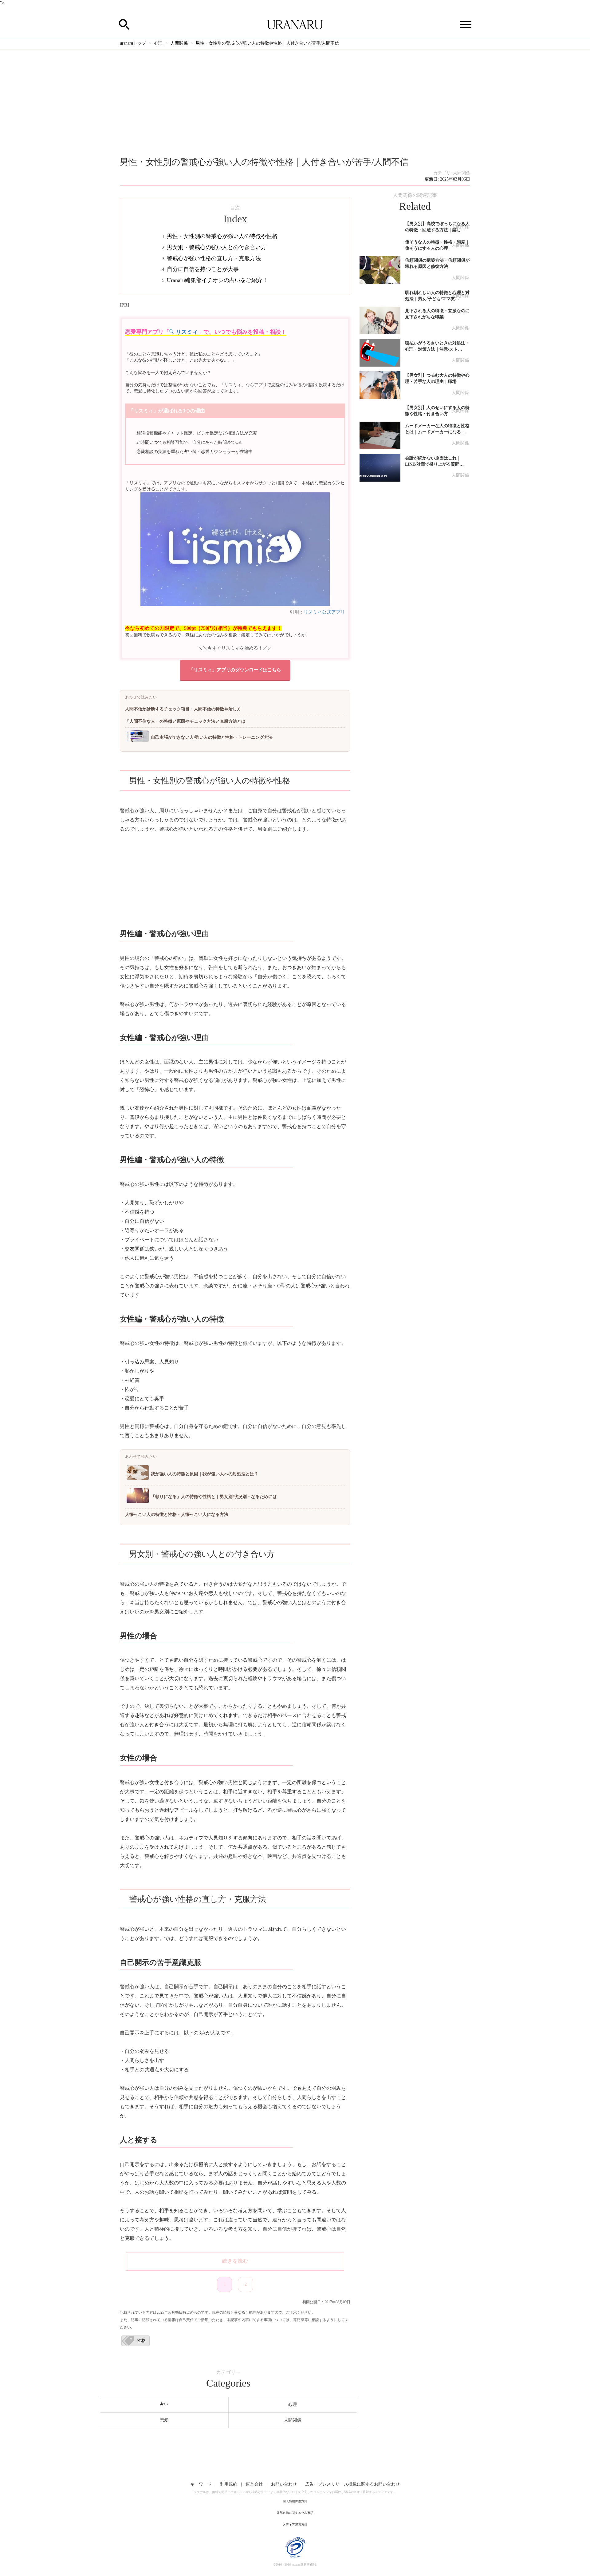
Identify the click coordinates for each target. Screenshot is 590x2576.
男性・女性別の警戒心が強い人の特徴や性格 (222, 236)
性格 (141, 2341)
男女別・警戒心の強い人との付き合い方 (217, 247)
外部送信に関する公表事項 (295, 2513)
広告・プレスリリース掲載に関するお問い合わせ (352, 2484)
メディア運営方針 (295, 2524)
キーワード (201, 2484)
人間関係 (462, 173)
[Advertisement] (295, 96)
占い (164, 2405)
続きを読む (235, 2261)
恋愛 (164, 2420)
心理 (293, 2405)
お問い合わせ (284, 2484)
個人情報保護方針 (295, 2501)
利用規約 (229, 2484)
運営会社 (254, 2484)
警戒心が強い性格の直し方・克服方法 (214, 258)
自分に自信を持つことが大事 (203, 269)
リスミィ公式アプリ (324, 612)
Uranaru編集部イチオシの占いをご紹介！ (217, 280)
